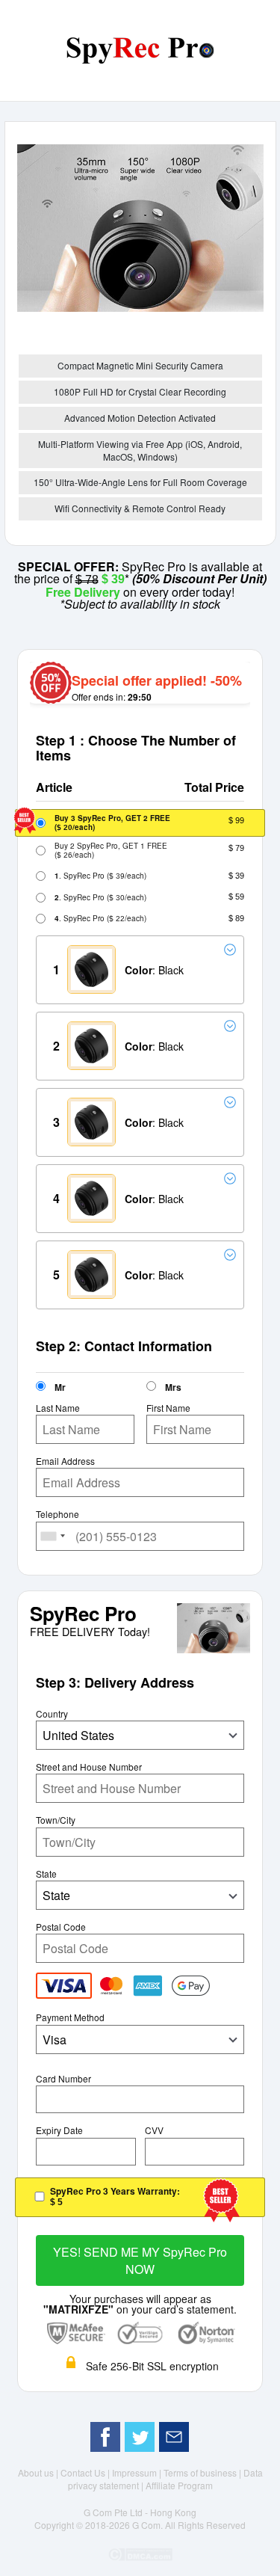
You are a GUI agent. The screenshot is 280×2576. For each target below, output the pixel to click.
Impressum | (138, 2472)
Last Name (58, 1408)
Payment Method (70, 2017)
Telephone (57, 1514)
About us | (39, 2472)
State (46, 1874)
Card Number (63, 2079)
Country (52, 1714)
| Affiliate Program (177, 2485)
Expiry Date (59, 2130)
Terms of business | (203, 2472)
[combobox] (53, 1536)
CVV (154, 2130)
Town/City (56, 1820)
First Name (168, 1408)
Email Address (65, 1461)
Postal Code (61, 1927)
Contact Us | (86, 2472)
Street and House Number (89, 1767)
